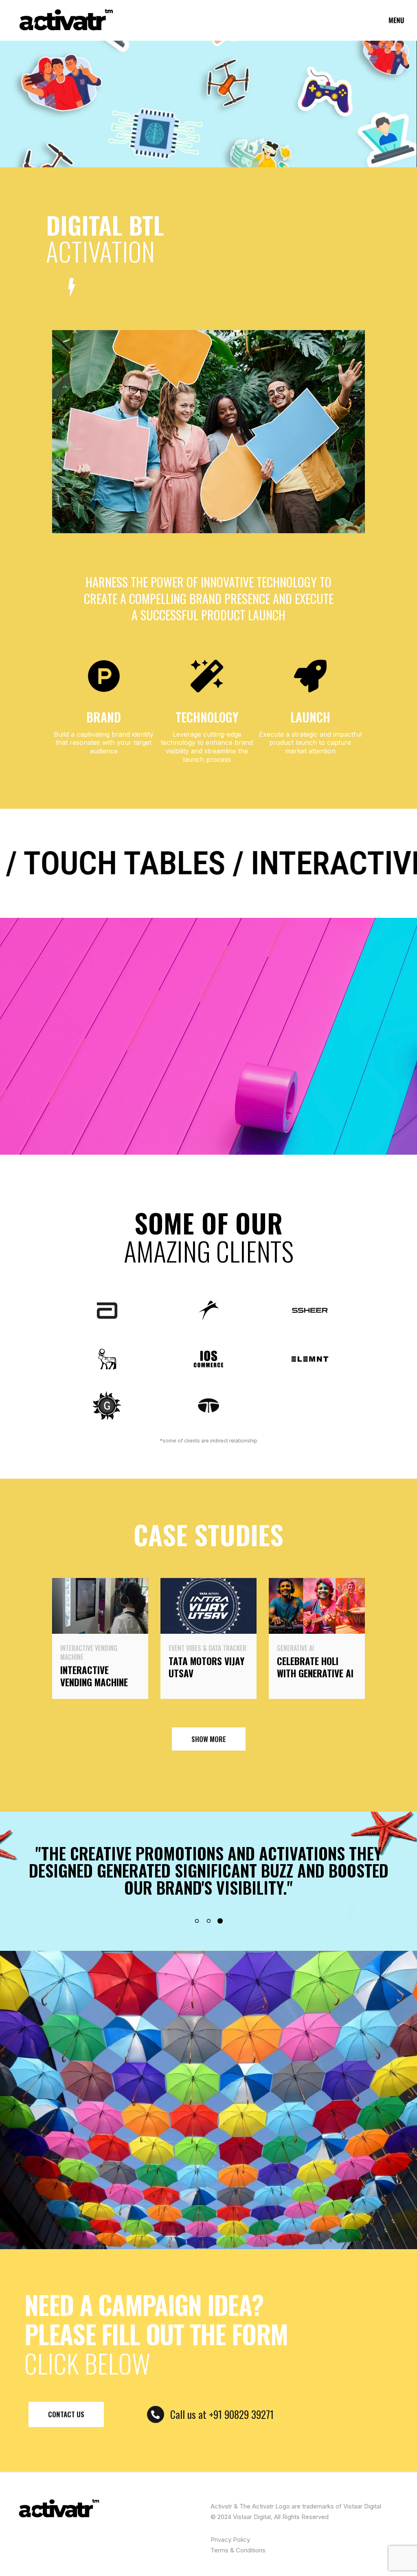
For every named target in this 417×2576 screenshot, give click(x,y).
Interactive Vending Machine (89, 1652)
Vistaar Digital (252, 2517)
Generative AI (295, 1648)
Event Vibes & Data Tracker (207, 1648)
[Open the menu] (397, 20)
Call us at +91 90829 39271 (222, 2414)
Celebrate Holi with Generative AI (315, 1667)
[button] (197, 1921)
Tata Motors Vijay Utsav (206, 1667)
